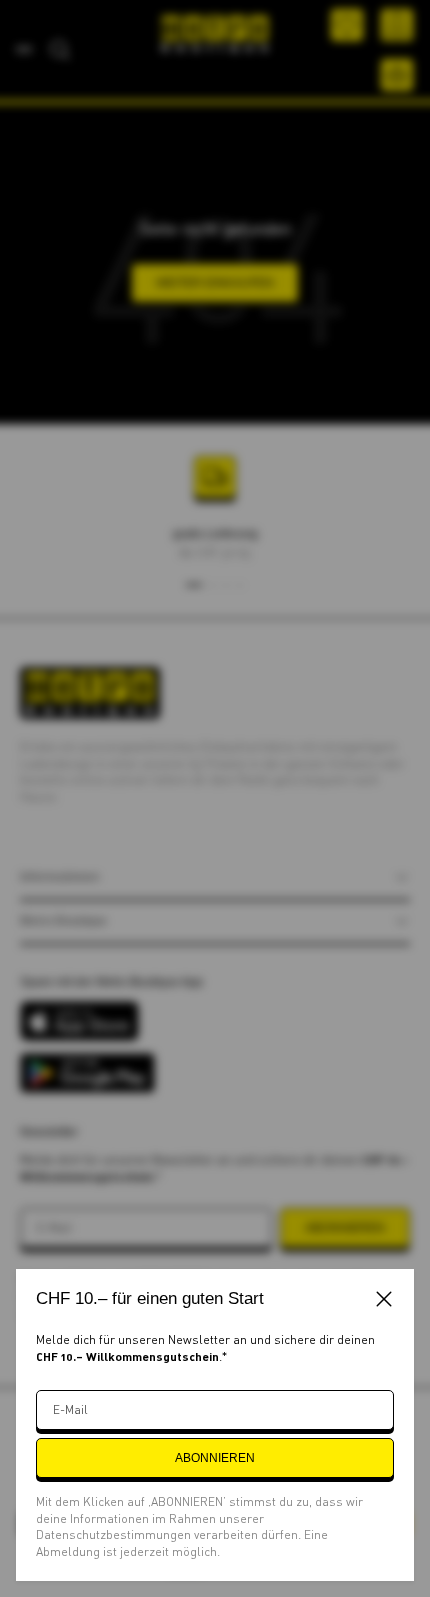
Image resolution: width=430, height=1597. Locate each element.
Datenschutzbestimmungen (115, 1534)
